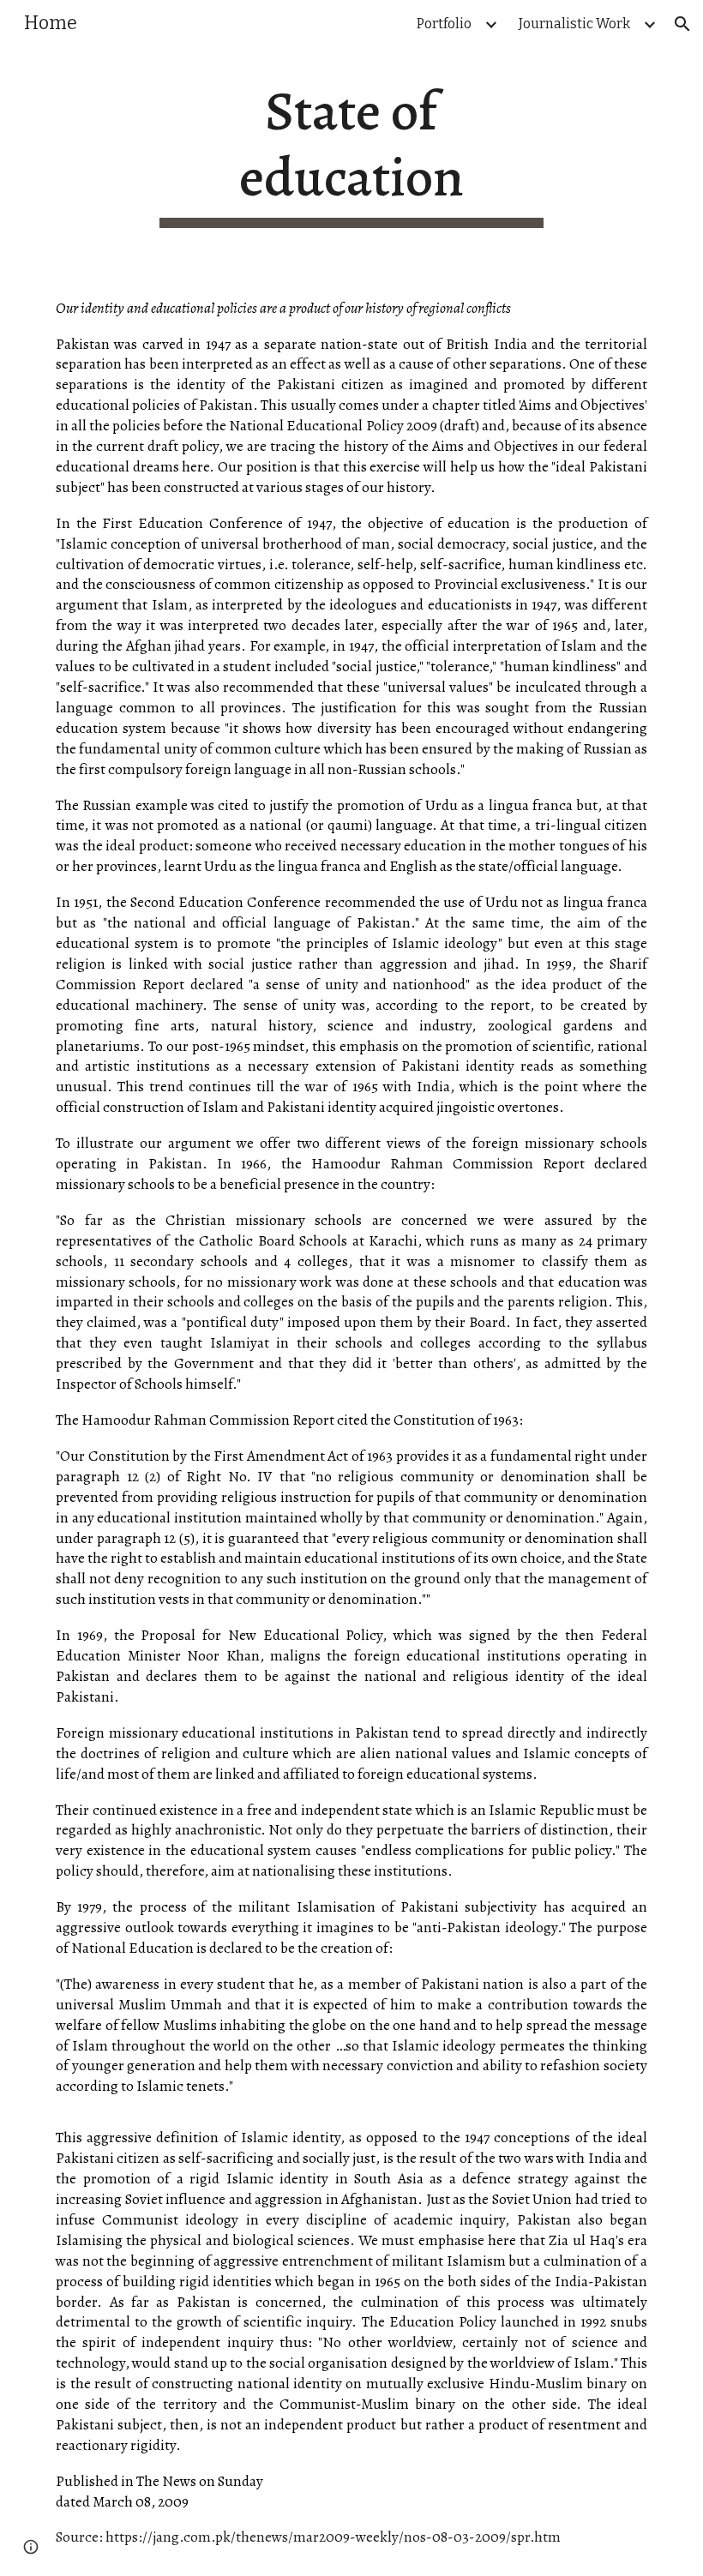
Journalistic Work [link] (574, 24)
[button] (682, 24)
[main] (352, 153)
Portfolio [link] (444, 24)
